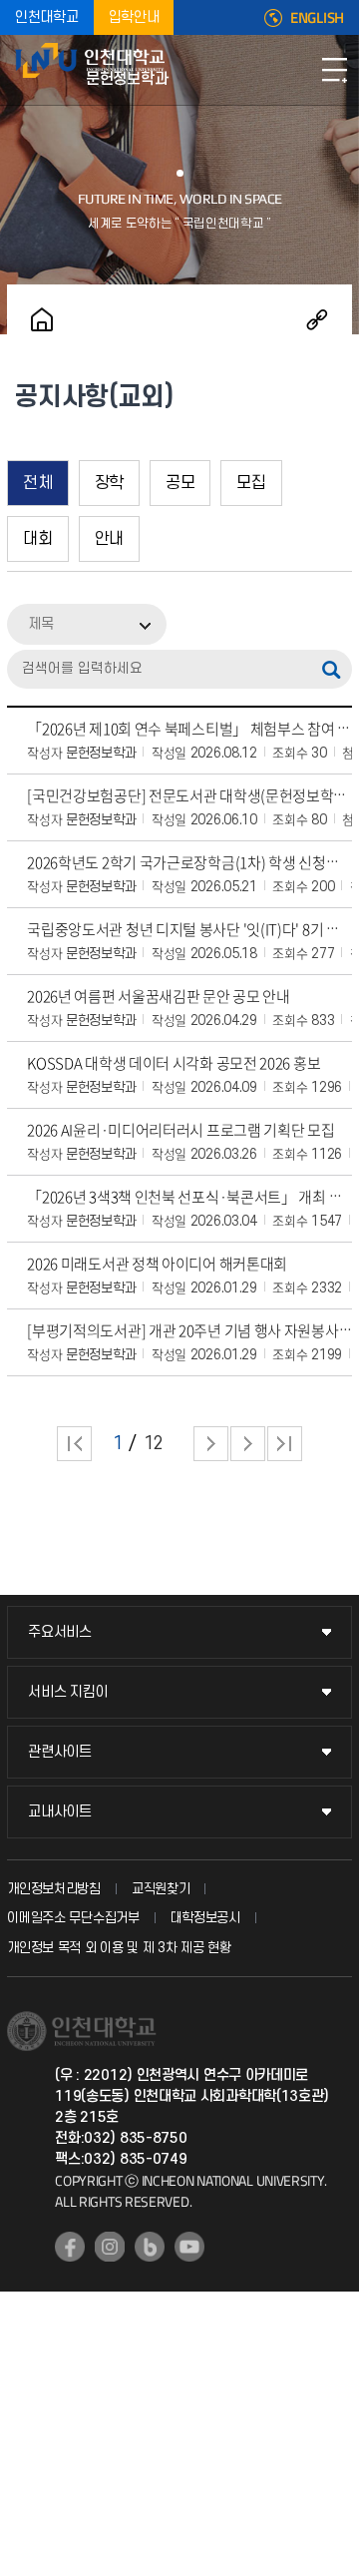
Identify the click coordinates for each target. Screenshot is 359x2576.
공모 (180, 483)
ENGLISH (317, 18)
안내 (109, 539)
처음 (74, 1444)
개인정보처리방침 (54, 1889)
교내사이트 (60, 1812)
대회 (37, 539)
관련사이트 (60, 1752)
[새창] (70, 2247)
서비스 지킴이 (68, 1692)
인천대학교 (47, 17)
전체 (37, 483)
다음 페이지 (211, 1444)
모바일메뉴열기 (334, 70)
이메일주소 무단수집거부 (73, 1918)
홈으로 (42, 319)
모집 (251, 483)
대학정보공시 (205, 1918)
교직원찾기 (161, 1889)
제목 (41, 624)
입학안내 (134, 17)
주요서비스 (60, 1632)
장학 (109, 483)
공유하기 (317, 319)
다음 (248, 1444)
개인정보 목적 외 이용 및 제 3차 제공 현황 (119, 1948)
